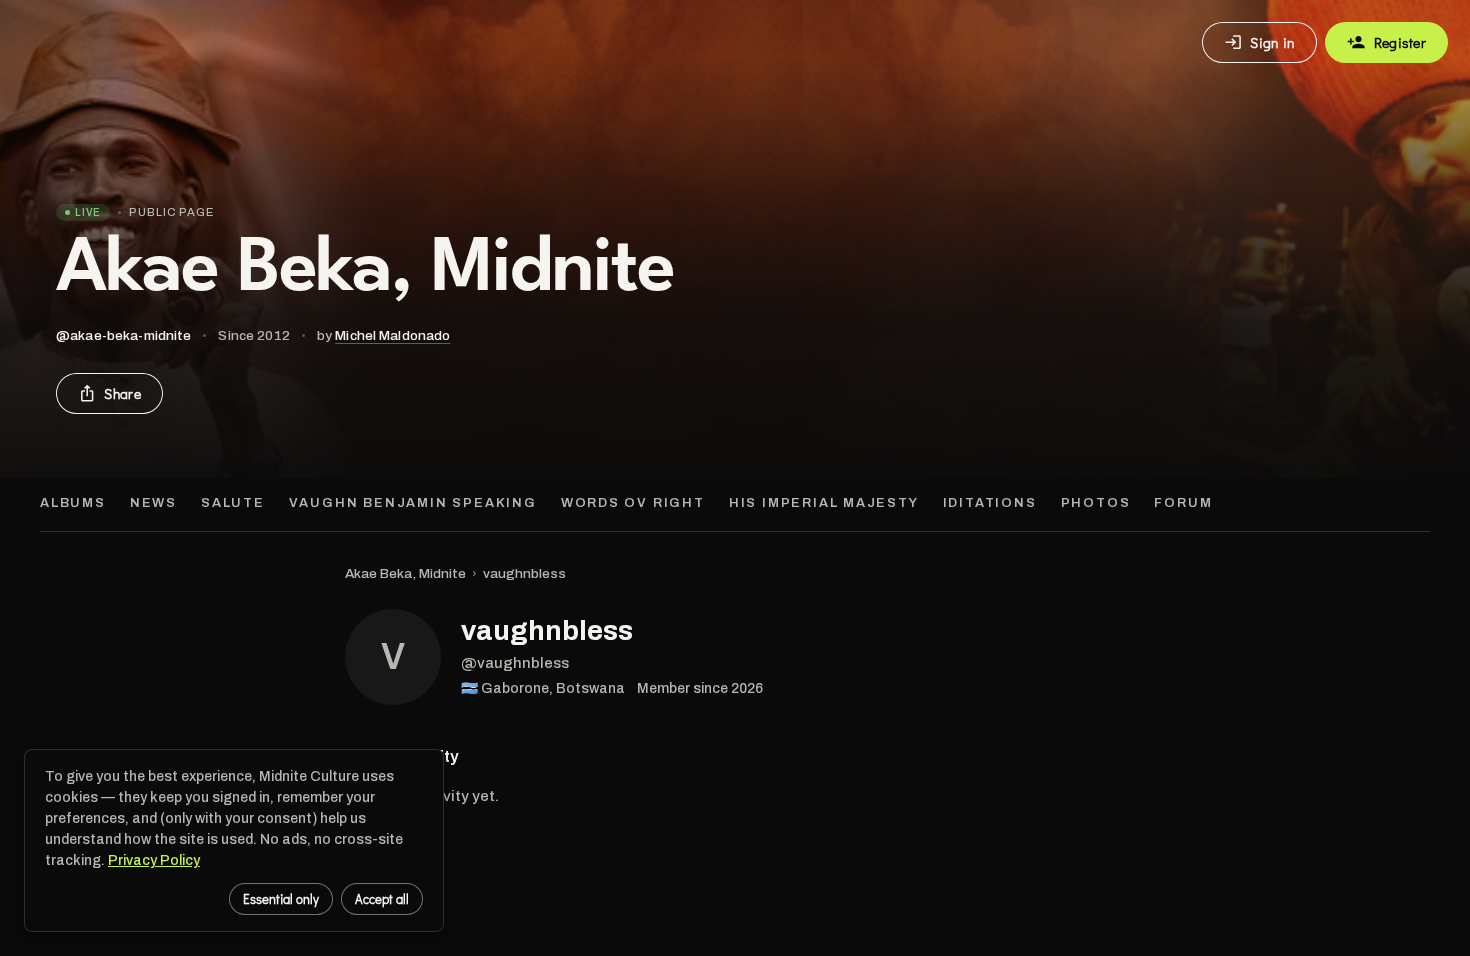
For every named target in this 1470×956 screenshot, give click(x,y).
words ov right (633, 503)
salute (233, 503)
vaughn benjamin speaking (413, 503)
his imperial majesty (824, 503)
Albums (73, 503)
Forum (1183, 503)
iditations (990, 503)
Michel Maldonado (392, 335)
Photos (1096, 503)
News (153, 503)
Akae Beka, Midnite (405, 573)
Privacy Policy (154, 860)
